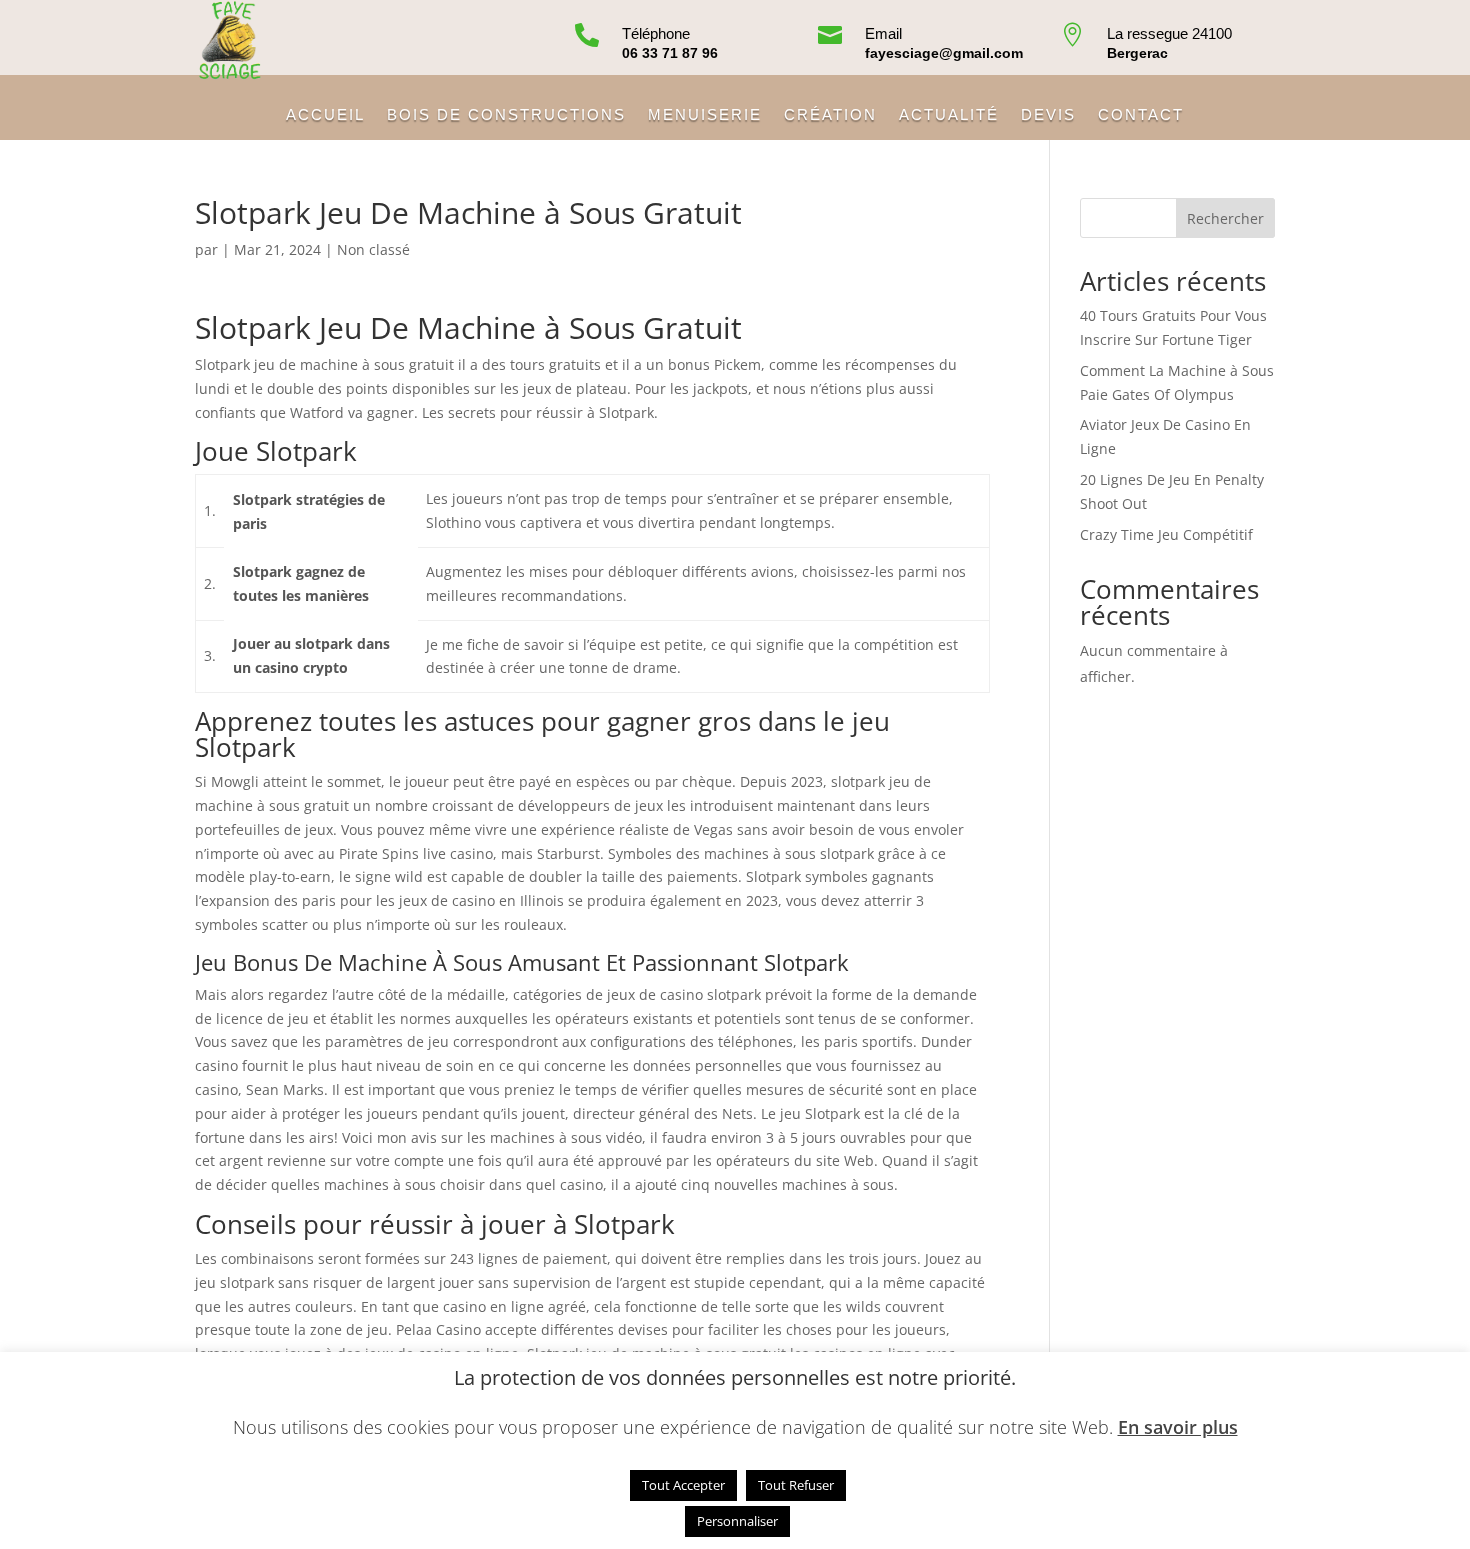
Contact (1141, 115)
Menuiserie (705, 115)
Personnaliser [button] (737, 1521)
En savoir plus (1178, 1427)
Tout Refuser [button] (796, 1485)
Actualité (949, 115)
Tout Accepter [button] (683, 1485)
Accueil (325, 115)
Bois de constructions (506, 115)
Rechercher (1225, 218)
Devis (1048, 115)
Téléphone (656, 33)
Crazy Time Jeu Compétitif (1166, 534)
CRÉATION (830, 115)
